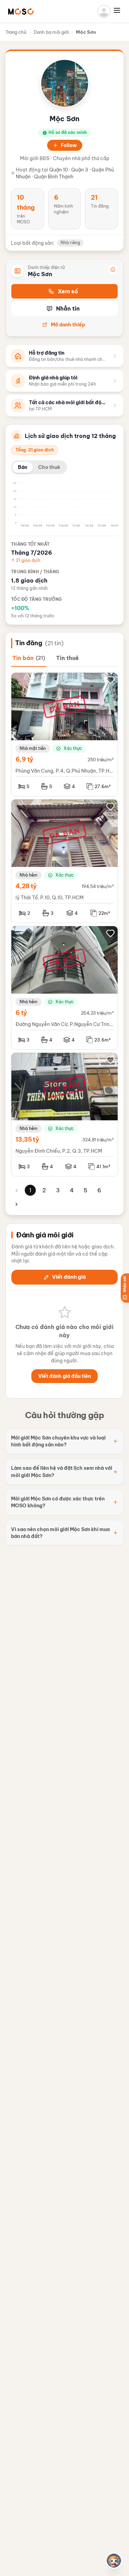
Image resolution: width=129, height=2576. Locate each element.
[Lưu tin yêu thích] (110, 680)
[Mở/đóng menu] (119, 10)
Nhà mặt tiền (33, 748)
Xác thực (73, 748)
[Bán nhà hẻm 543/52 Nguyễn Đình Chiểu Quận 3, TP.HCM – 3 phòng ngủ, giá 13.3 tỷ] (64, 1087)
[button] (21, 11)
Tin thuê (67, 658)
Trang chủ (16, 32)
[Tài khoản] (104, 11)
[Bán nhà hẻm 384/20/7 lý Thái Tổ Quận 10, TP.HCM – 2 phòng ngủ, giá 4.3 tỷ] (64, 833)
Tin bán (29, 658)
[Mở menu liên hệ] (114, 2561)
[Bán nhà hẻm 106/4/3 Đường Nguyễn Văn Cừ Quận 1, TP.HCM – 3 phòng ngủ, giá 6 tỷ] (64, 960)
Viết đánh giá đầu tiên (64, 1376)
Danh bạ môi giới (51, 32)
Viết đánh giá (69, 1277)
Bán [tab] (23, 467)
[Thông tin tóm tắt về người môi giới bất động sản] (113, 270)
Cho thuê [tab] (49, 467)
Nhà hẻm (29, 875)
